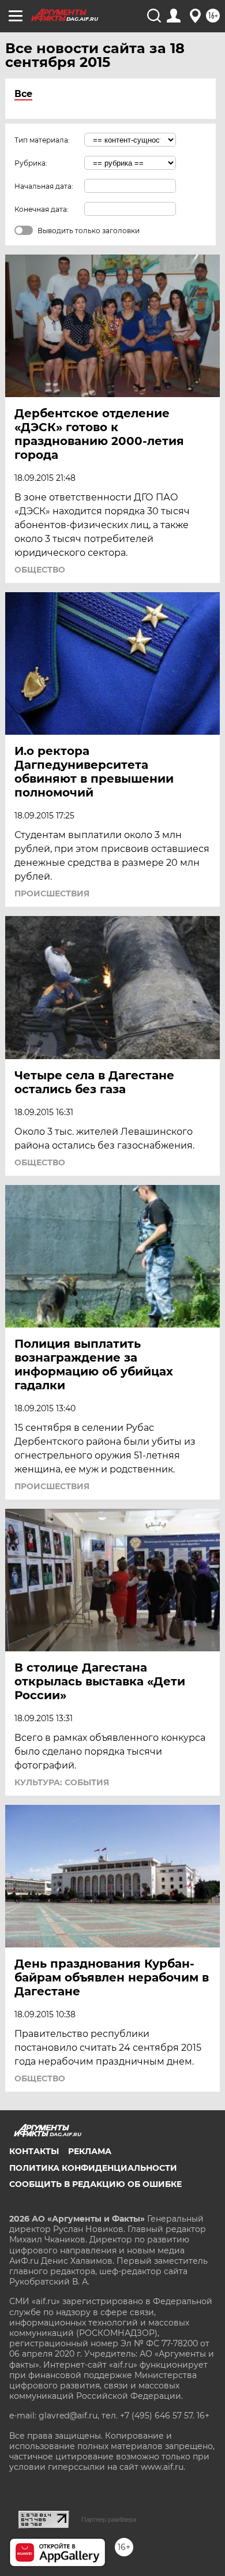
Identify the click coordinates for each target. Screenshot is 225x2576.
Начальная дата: (44, 186)
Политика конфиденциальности (93, 2168)
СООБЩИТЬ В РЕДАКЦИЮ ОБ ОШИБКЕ (95, 2184)
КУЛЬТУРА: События (62, 1782)
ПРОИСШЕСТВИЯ (52, 893)
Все (23, 94)
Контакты (34, 2151)
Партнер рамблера (109, 2519)
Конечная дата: (42, 209)
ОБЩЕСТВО (40, 570)
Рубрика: (31, 163)
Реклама (90, 2151)
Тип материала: (42, 140)
